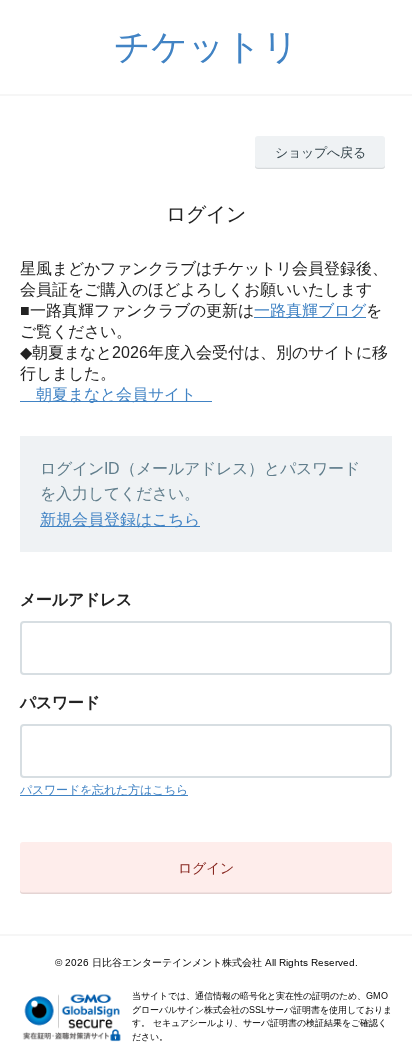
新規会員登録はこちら (120, 519)
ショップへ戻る (320, 152)
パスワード (60, 702)
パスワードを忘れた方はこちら (104, 790)
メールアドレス (76, 599)
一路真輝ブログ (310, 310)
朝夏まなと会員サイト (116, 394)
